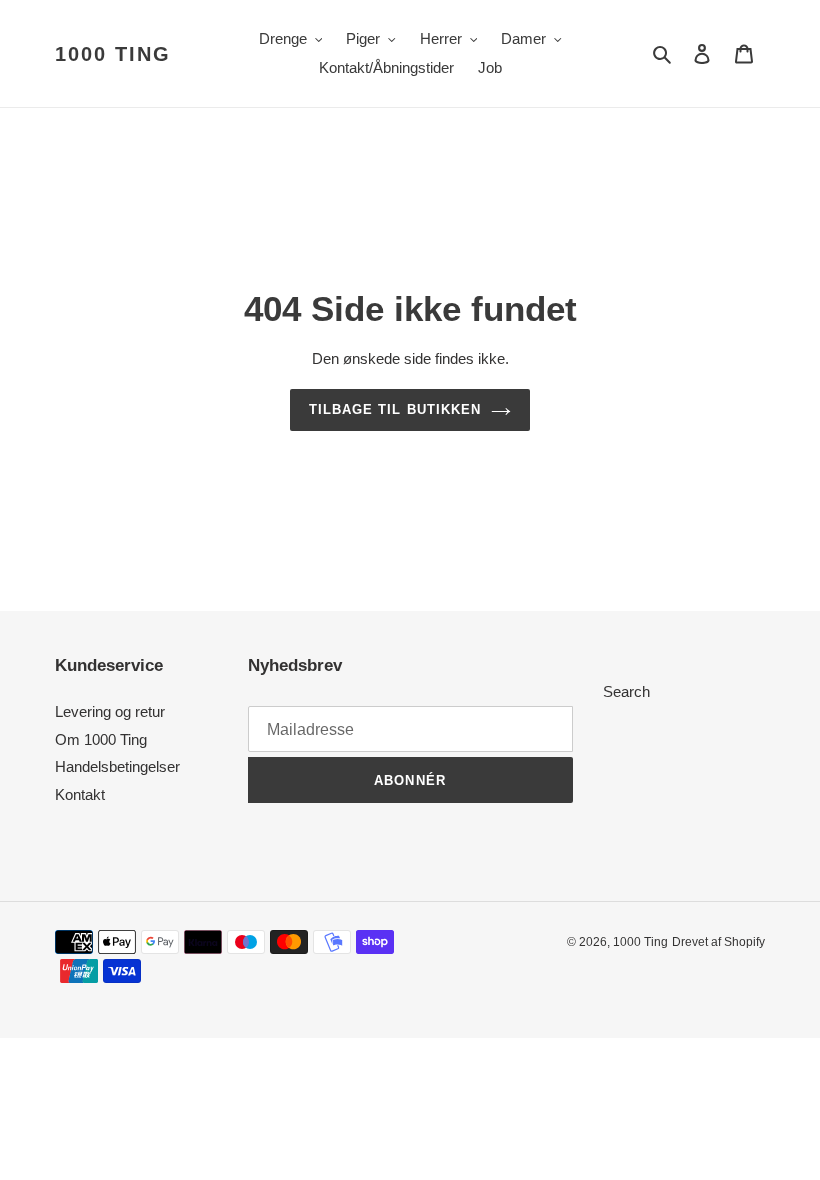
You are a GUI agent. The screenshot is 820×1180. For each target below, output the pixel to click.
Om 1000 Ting (101, 739)
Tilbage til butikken (395, 409)
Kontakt (80, 794)
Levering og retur (110, 711)
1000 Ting (113, 54)
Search (626, 691)
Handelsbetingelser (117, 766)
